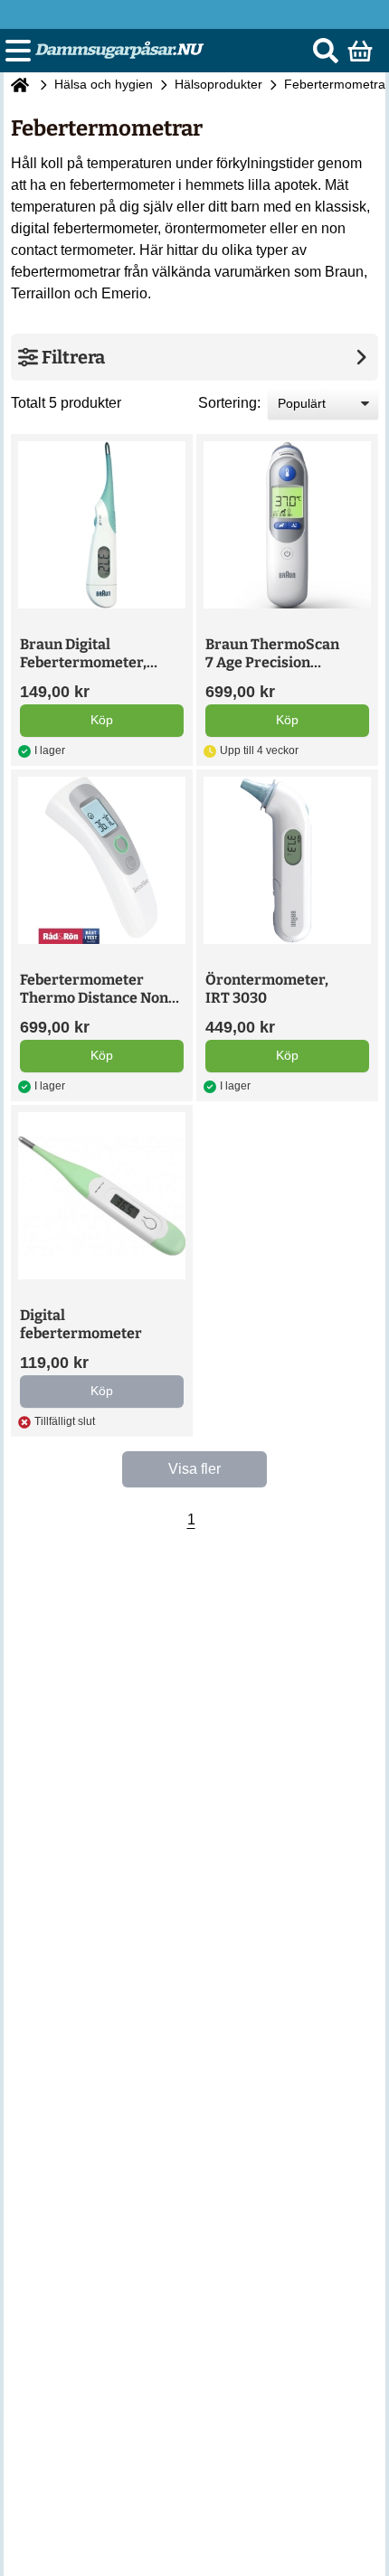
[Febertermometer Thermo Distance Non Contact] (102, 860)
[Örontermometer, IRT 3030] (287, 860)
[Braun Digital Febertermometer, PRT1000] (102, 525)
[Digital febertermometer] (102, 1196)
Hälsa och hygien (104, 84)
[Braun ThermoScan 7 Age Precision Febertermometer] (287, 525)
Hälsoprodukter (218, 84)
